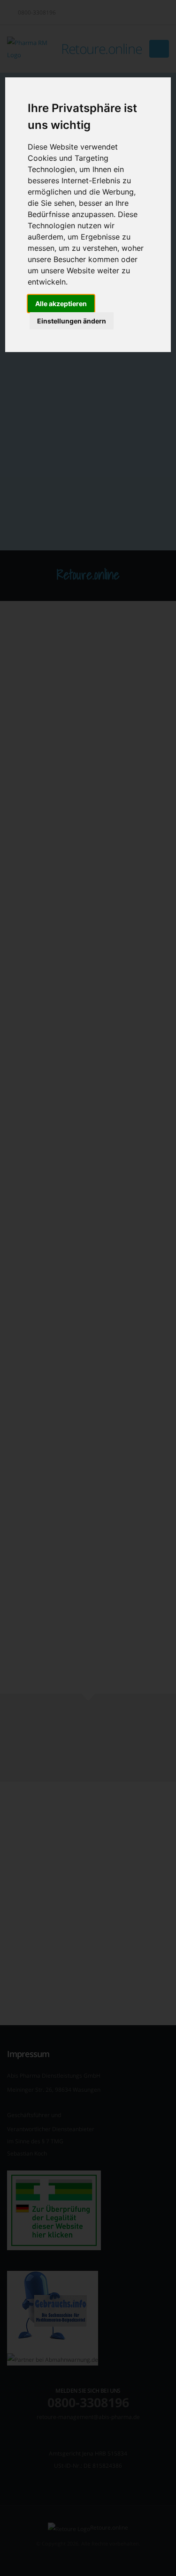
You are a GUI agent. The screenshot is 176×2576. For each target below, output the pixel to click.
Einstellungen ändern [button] (72, 321)
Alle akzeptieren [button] (61, 304)
